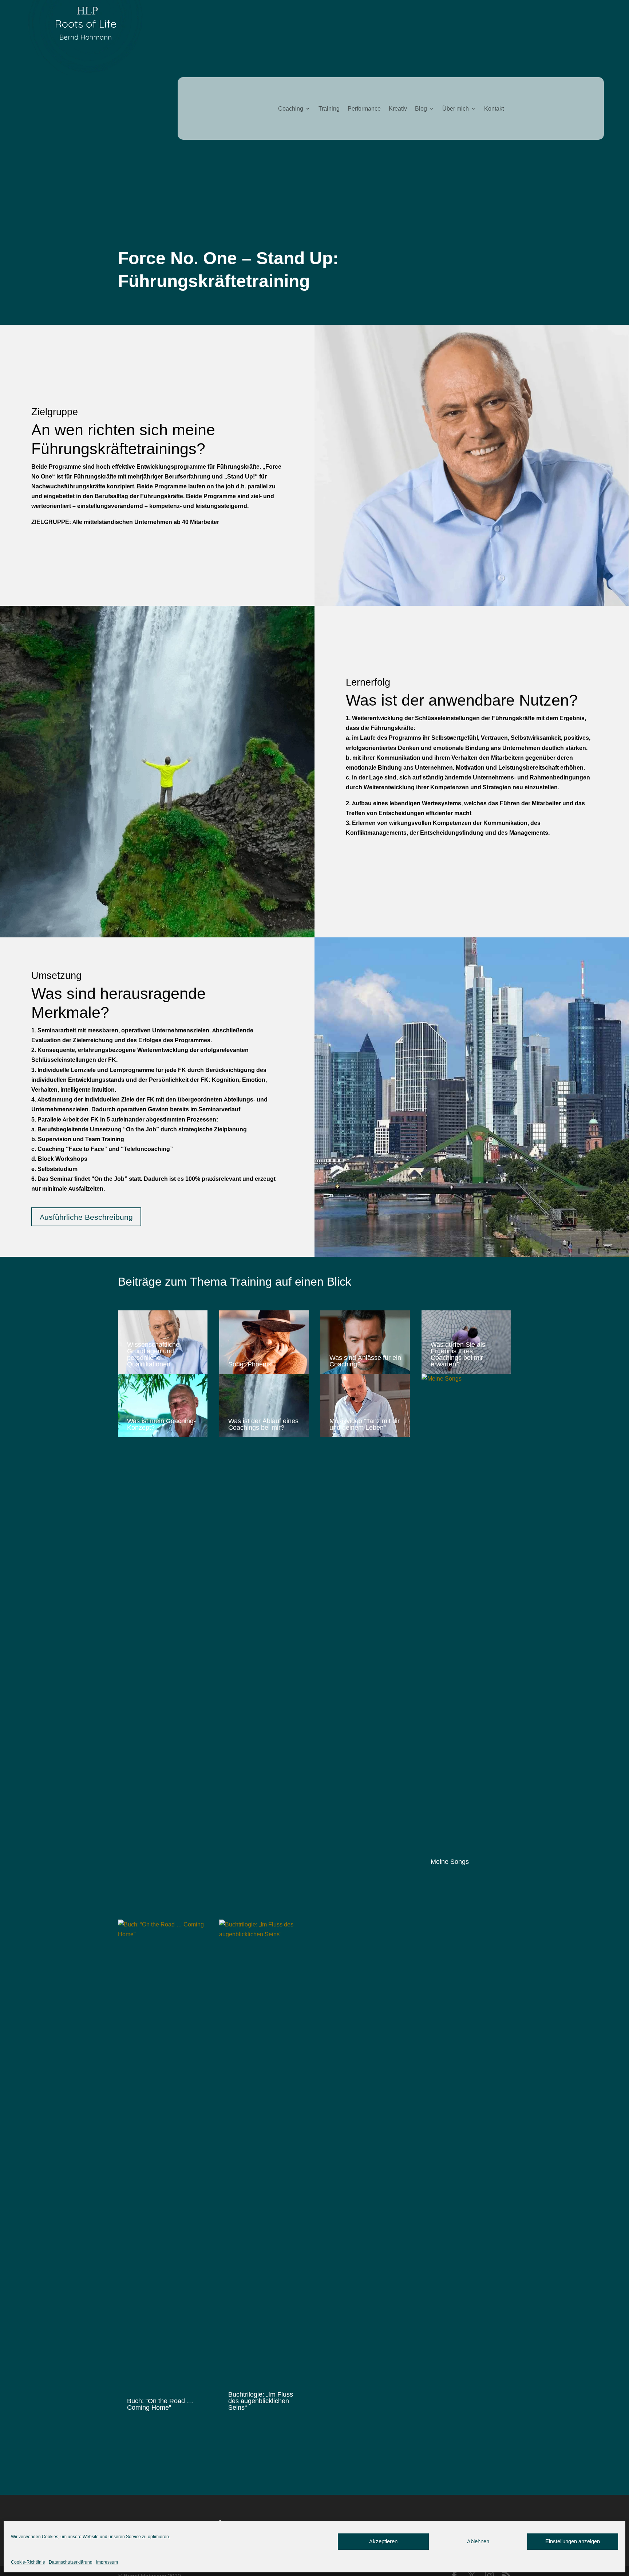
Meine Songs (450, 1861)
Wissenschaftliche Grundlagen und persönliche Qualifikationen (153, 1354)
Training (329, 109)
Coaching (291, 109)
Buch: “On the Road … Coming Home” (160, 2404)
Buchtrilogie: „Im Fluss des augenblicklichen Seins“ (261, 2401)
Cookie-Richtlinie (28, 2562)
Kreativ (398, 109)
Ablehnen (478, 2541)
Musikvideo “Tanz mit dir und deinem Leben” (365, 1424)
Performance (364, 109)
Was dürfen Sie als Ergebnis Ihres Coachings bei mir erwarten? (458, 1354)
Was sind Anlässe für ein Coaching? (365, 1361)
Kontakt (494, 109)
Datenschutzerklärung (71, 2562)
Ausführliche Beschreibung (86, 1217)
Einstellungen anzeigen (573, 2541)
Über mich (456, 109)
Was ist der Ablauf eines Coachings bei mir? (263, 1424)
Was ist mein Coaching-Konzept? (161, 1424)
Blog (421, 109)
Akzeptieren (383, 2541)
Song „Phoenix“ (251, 1364)
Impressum (107, 2562)
